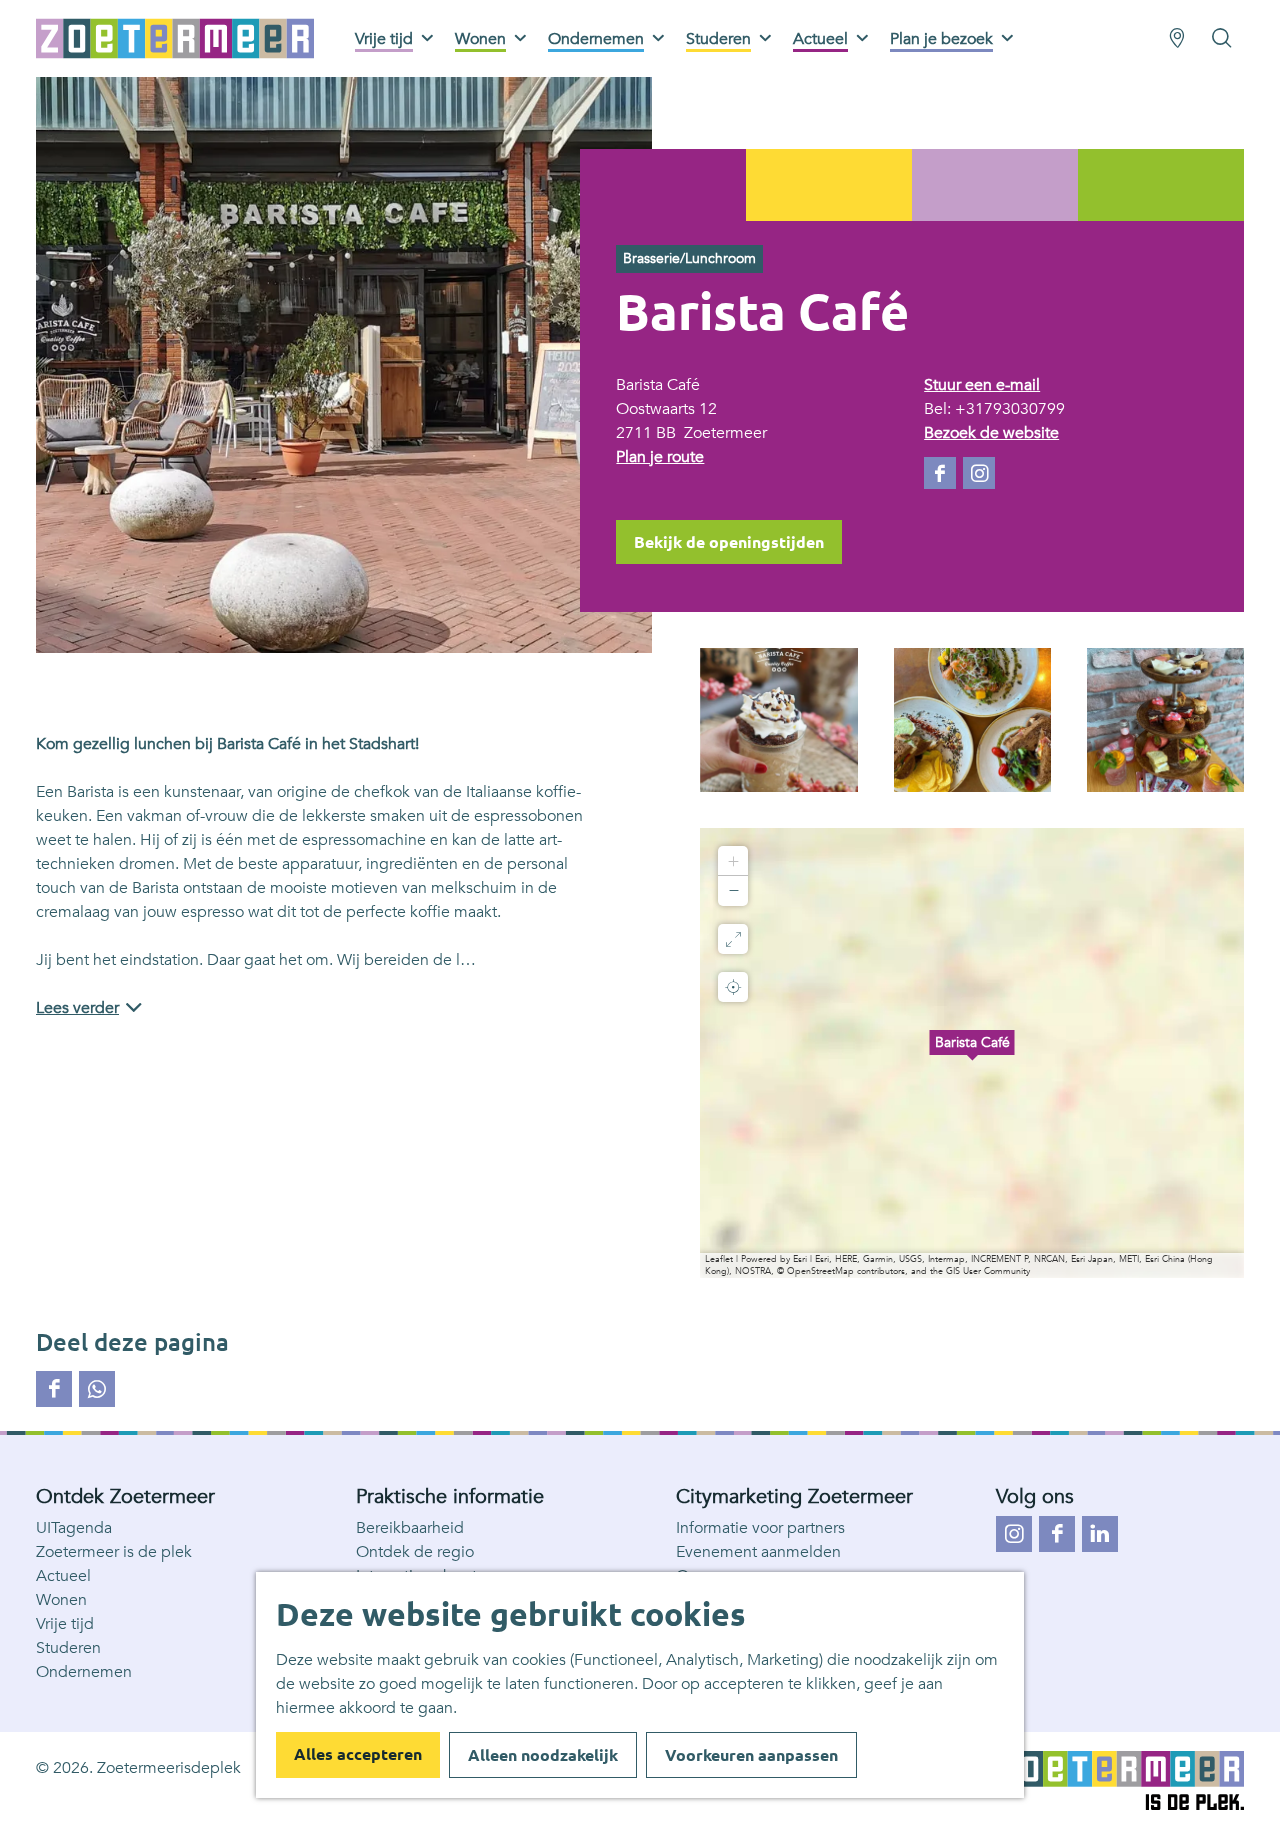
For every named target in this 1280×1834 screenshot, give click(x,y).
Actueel (63, 1576)
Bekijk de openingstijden (729, 542)
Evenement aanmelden (758, 1552)
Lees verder (77, 1008)
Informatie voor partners (760, 1528)
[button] (972, 1053)
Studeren (68, 1648)
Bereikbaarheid (410, 1528)
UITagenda (74, 1528)
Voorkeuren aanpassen (751, 1755)
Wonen (61, 1600)
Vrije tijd (65, 1624)
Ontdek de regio (415, 1552)
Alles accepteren (358, 1754)
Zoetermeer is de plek (114, 1552)
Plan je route (660, 457)
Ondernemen (84, 1672)
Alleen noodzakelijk (543, 1755)
